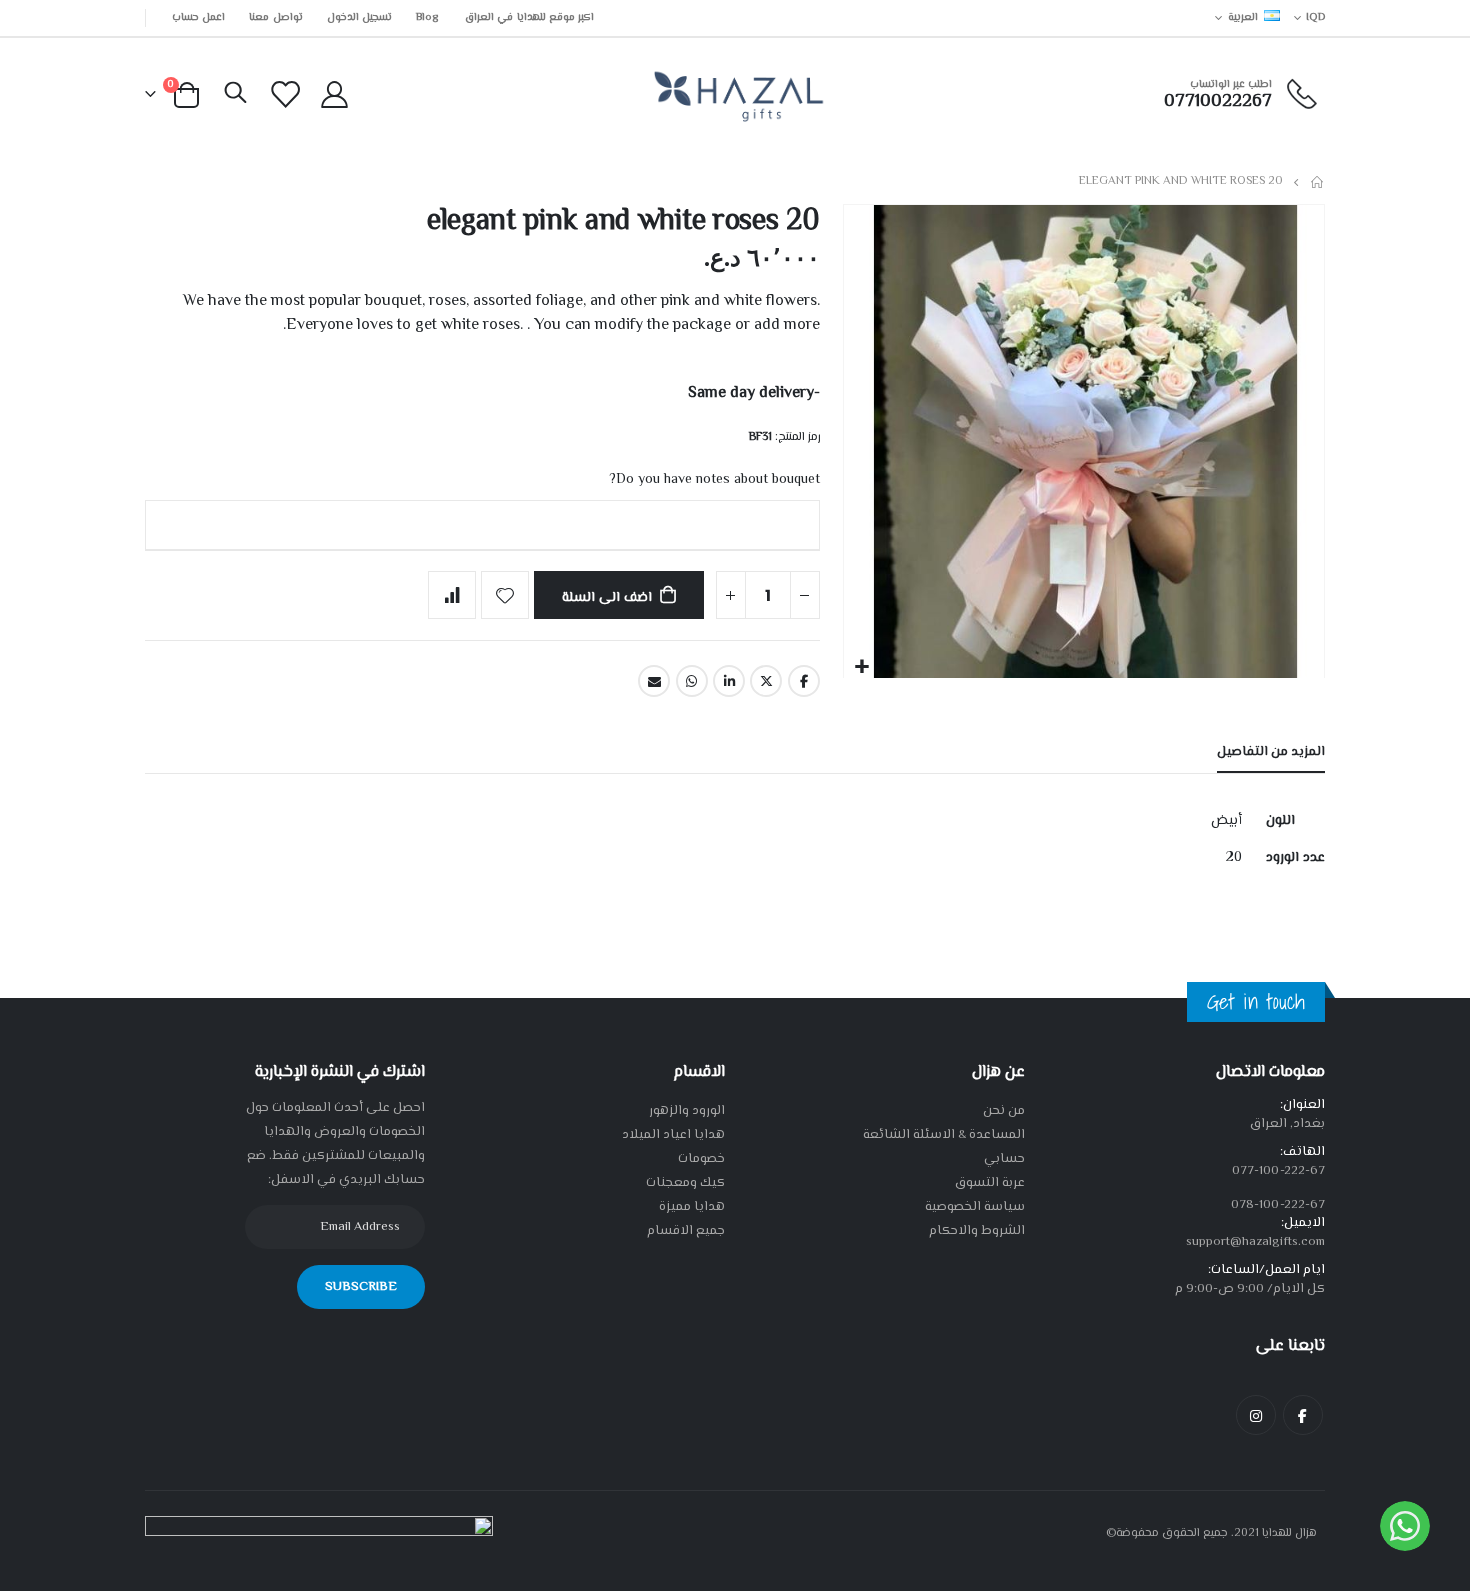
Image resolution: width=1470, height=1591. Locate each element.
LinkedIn (729, 681)
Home (1318, 182)
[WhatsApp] (1405, 1526)
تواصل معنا (275, 17)
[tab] (1271, 753)
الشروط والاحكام (977, 1231)
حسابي (1004, 1159)
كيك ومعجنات (685, 1183)
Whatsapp (692, 681)
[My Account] (334, 95)
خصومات (701, 1159)
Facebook (804, 681)
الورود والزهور (687, 1111)
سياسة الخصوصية (975, 1207)
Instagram (1256, 1415)
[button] (861, 667)
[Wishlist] (286, 95)
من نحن (1004, 1111)
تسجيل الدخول (359, 17)
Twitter (766, 681)
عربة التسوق (990, 1183)
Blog (427, 17)
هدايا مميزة (692, 1207)
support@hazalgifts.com (1255, 1242)
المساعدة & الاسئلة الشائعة (944, 1135)
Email (654, 681)
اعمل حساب (198, 17)
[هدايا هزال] (735, 95)
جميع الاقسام (686, 1231)
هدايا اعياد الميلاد (673, 1135)
